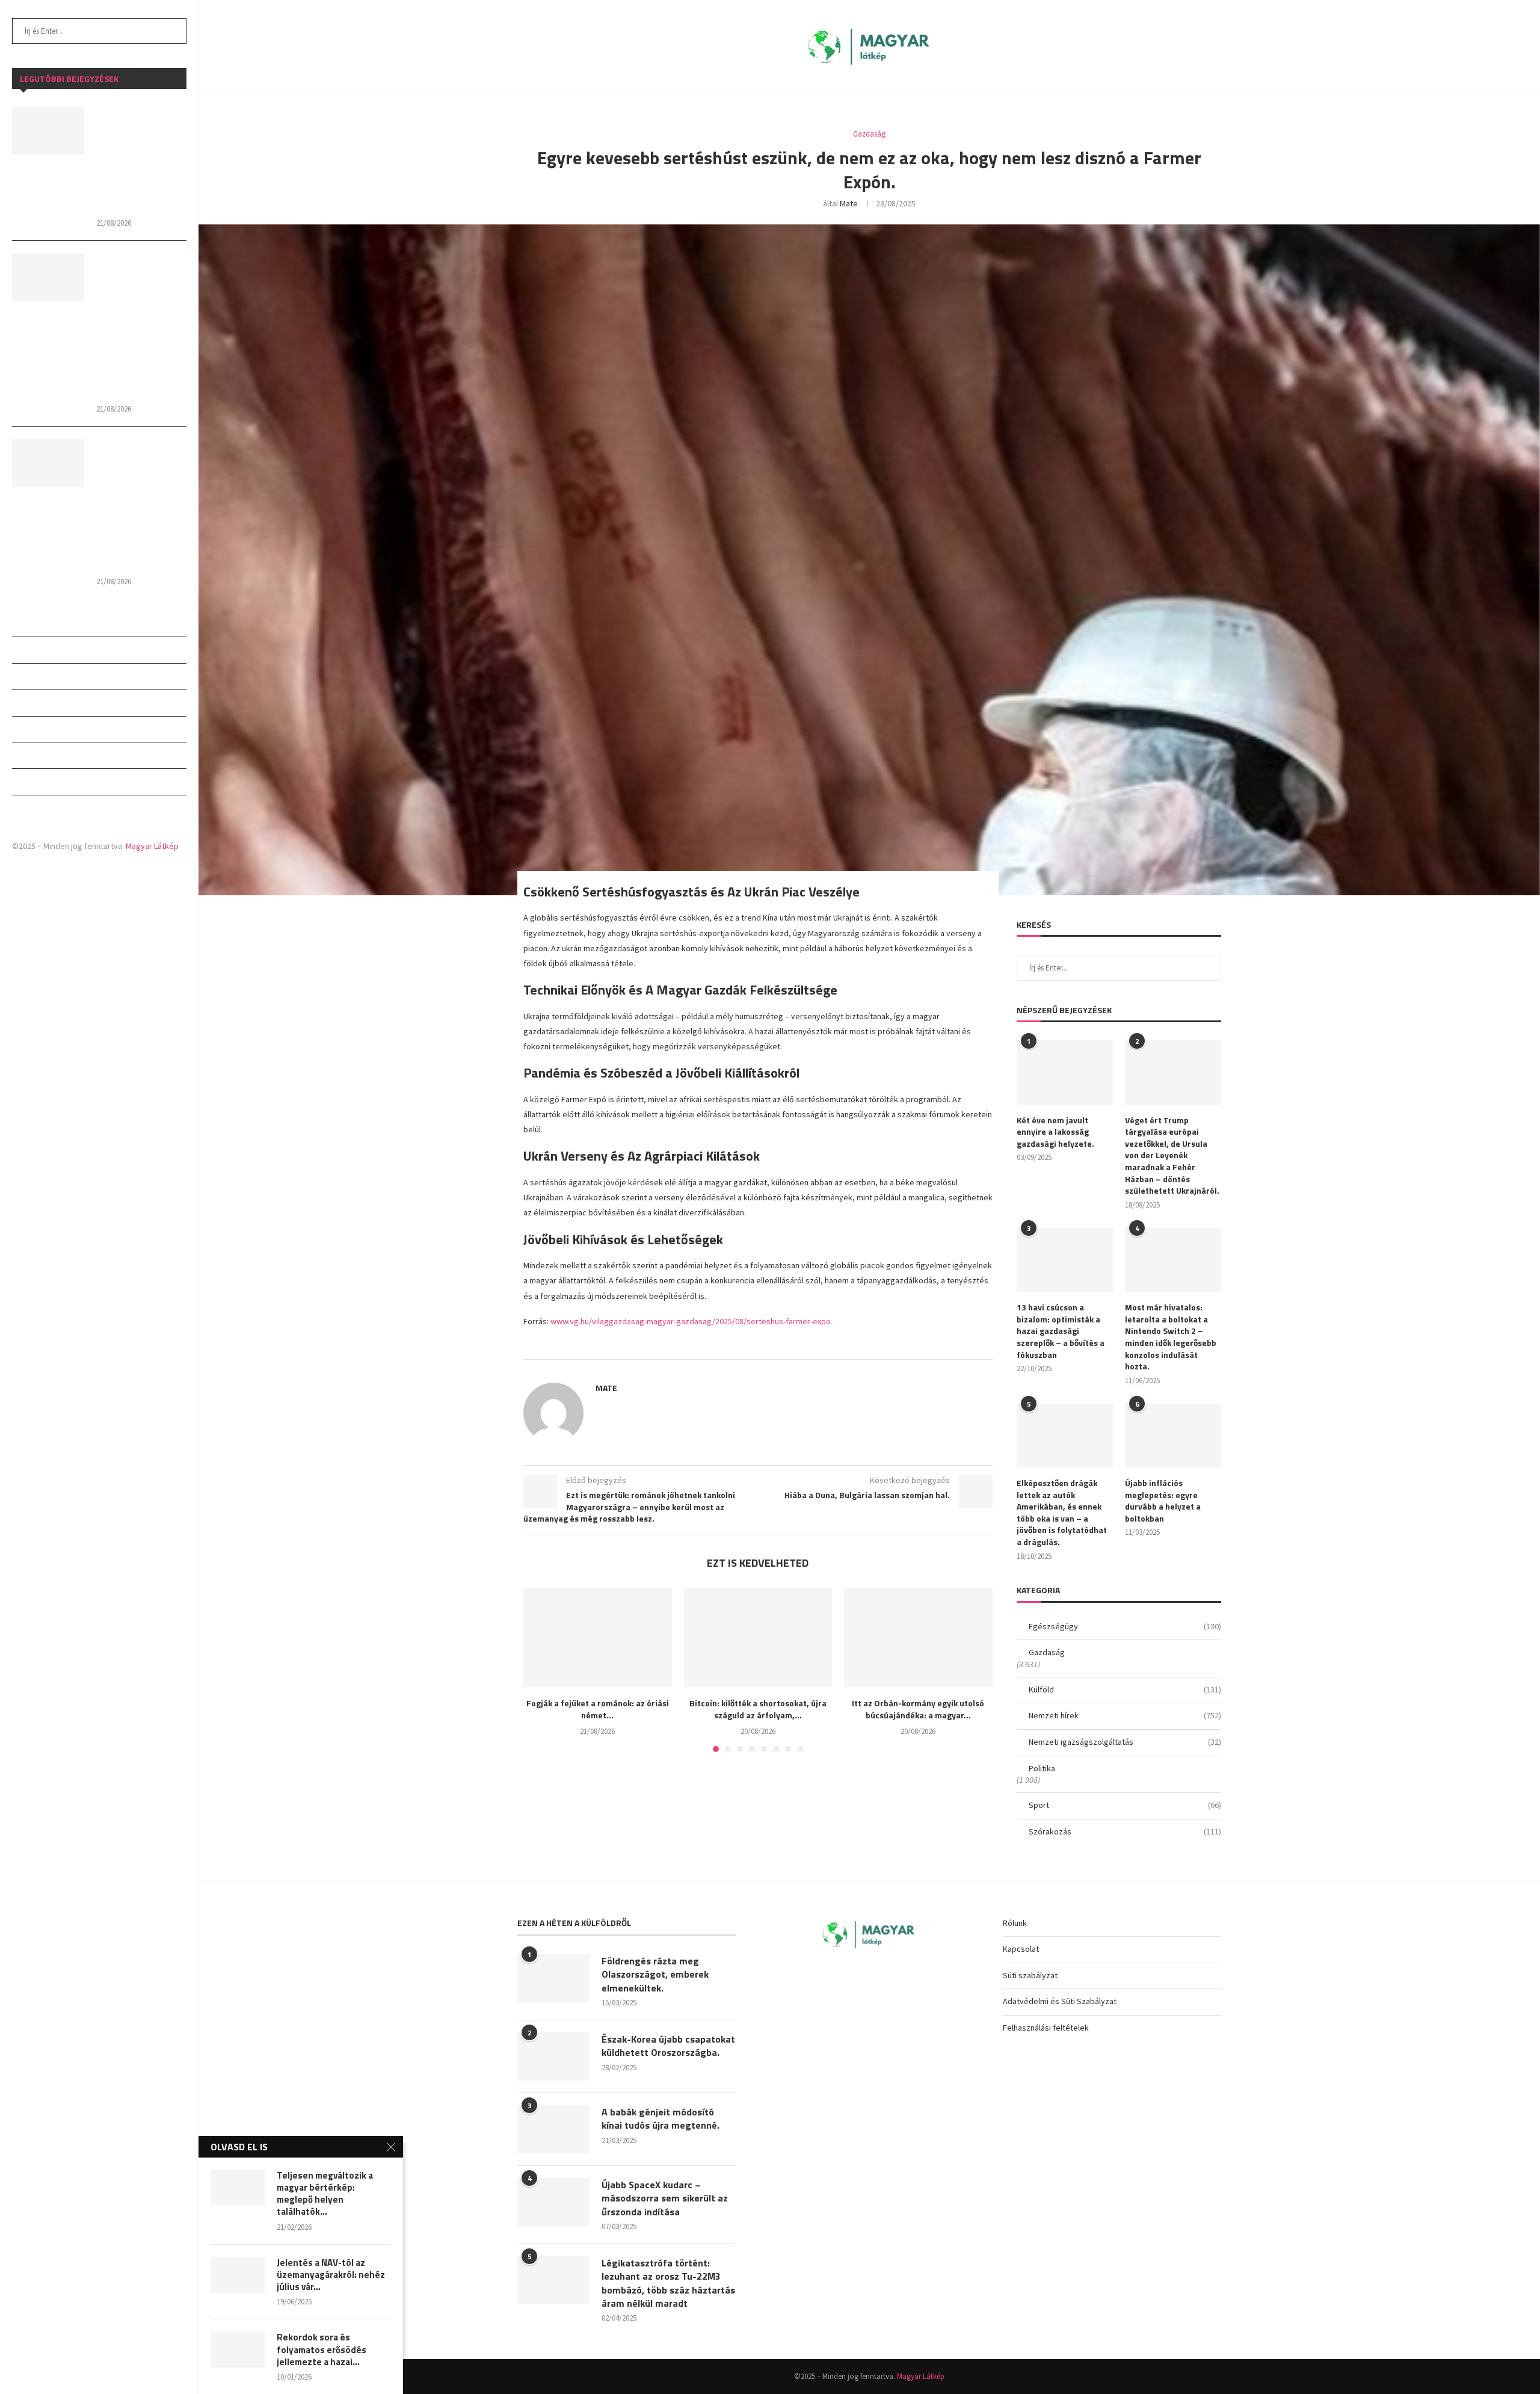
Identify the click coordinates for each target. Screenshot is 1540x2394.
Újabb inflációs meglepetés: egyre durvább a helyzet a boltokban (1163, 1501)
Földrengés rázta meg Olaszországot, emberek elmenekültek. (655, 1974)
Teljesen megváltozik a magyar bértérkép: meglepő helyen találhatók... (325, 2194)
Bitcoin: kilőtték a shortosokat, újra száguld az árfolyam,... (758, 1709)
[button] (540, 1670)
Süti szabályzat (1030, 1975)
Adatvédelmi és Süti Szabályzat (1060, 2001)
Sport (25, 782)
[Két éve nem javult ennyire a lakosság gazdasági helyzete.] (1065, 1072)
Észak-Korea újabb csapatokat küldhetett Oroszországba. (668, 2046)
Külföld (29, 676)
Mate (849, 203)
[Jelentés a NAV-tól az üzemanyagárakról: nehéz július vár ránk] (238, 2275)
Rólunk (1015, 1923)
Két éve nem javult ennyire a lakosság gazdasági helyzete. (1055, 1132)
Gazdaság (31, 650)
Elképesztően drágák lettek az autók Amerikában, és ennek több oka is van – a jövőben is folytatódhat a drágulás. (1062, 1513)
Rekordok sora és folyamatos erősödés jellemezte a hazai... (322, 2350)
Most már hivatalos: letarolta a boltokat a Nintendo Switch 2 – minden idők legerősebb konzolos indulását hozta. (1171, 1337)
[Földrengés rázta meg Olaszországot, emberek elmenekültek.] (553, 1978)
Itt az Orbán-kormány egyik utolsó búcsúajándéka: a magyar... (919, 1709)
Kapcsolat (1021, 1949)
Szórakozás (37, 808)
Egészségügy (38, 623)
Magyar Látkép (152, 846)
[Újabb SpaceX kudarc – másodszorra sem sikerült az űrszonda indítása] (553, 2202)
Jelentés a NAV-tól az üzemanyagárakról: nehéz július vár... (331, 2275)
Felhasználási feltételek (1046, 2028)
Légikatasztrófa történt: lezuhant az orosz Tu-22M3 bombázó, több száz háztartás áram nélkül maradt (668, 2283)
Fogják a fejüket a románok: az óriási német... (598, 1709)
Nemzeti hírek (40, 703)
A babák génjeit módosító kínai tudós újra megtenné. (661, 2119)
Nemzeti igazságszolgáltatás (74, 729)
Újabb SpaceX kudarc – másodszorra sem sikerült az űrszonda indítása (665, 2198)
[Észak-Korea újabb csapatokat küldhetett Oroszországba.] (553, 2056)
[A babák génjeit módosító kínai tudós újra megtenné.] (553, 2129)
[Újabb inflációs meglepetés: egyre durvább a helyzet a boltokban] (1173, 1436)
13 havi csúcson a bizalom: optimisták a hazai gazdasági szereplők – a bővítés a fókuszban (1061, 1331)
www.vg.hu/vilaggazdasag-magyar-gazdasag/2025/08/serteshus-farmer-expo (691, 1321)
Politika (29, 755)
